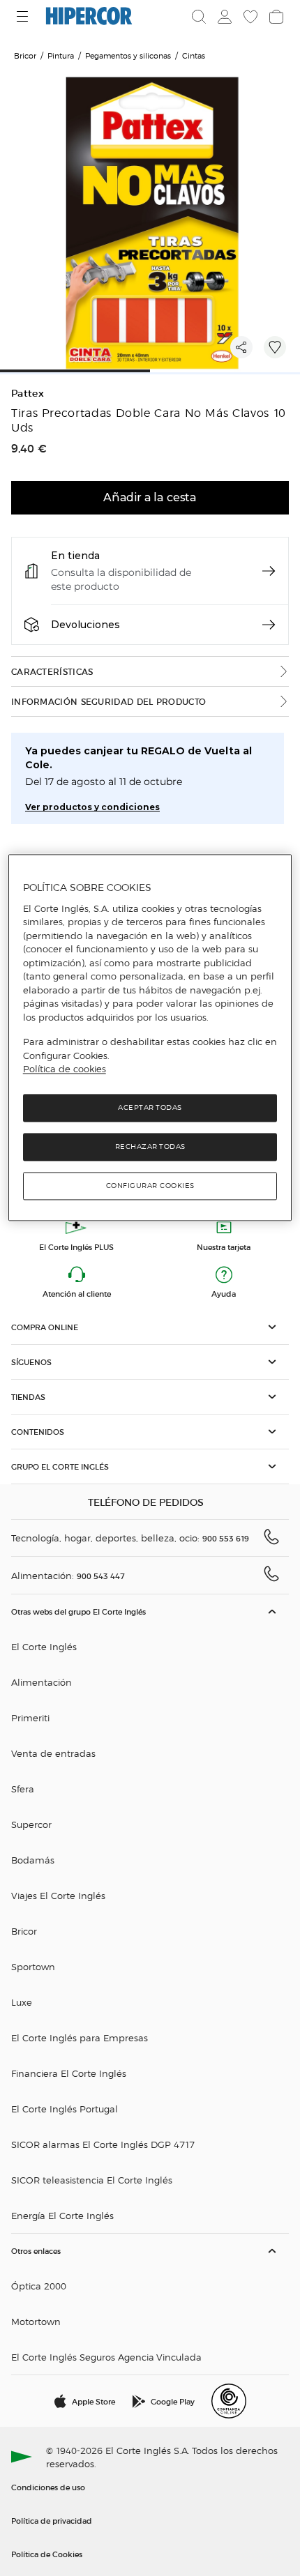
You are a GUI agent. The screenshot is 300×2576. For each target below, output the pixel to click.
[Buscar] (199, 17)
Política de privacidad (52, 2520)
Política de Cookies (47, 2554)
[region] (150, 1038)
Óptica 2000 (39, 2286)
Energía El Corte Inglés (62, 2215)
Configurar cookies (150, 1186)
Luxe (22, 2002)
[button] (150, 1327)
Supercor (31, 1824)
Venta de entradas (53, 1753)
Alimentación (42, 1682)
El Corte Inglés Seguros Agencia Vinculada (106, 2357)
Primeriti (30, 1717)
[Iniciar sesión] (223, 17)
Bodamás (33, 1860)
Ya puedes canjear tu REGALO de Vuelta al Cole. (138, 758)
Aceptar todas (150, 1107)
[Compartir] (241, 347)
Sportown (33, 1966)
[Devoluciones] (269, 625)
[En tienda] (269, 571)
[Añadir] (275, 347)
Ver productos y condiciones (92, 807)
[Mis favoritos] (249, 17)
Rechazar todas (150, 1146)
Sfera (23, 1789)
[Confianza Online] (229, 2401)
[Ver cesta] (275, 17)
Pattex (28, 394)
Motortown (36, 2321)
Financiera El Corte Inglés (69, 2073)
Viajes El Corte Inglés (58, 1895)
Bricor (24, 1931)
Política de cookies (65, 1069)
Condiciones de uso (48, 2487)
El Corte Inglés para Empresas (80, 2037)
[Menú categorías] (24, 16)
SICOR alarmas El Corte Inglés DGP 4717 (103, 2144)
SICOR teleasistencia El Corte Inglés (92, 2180)
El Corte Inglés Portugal (65, 2109)
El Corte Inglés (44, 1646)
